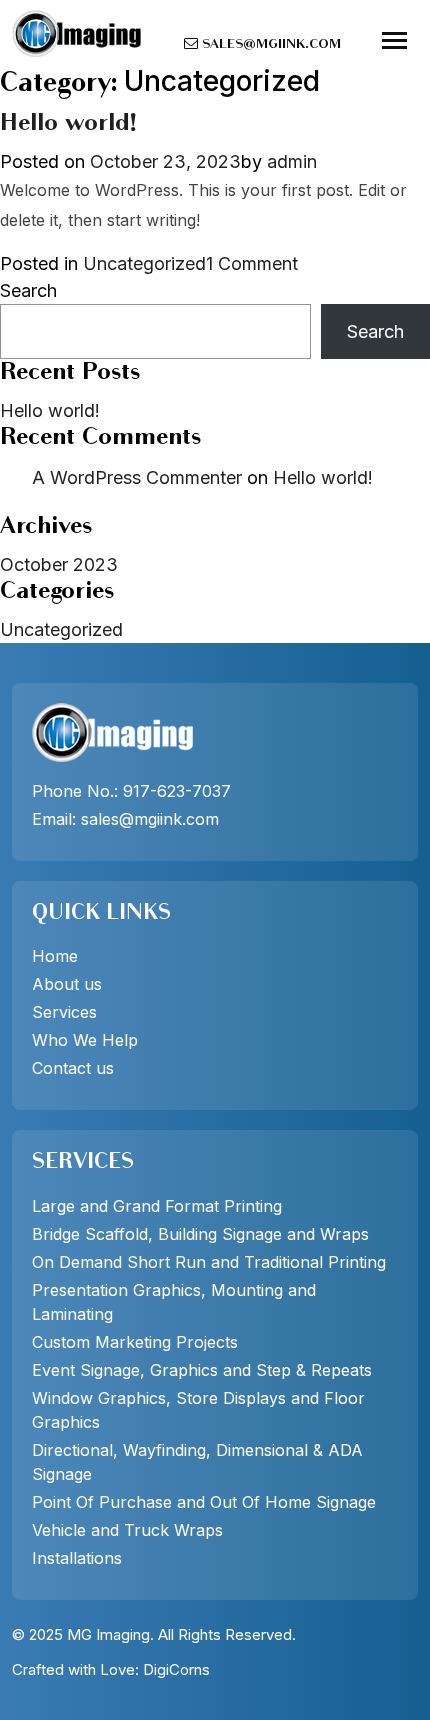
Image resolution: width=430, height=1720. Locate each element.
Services (64, 1012)
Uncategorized (144, 263)
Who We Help (85, 1040)
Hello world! (68, 124)
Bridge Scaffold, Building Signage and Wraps (200, 1234)
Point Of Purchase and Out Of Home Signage (204, 1502)
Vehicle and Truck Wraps (127, 1530)
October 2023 (59, 564)
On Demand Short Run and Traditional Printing (209, 1262)
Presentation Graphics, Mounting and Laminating (174, 1302)
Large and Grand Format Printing (157, 1206)
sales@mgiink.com (150, 819)
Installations (77, 1558)
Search (28, 290)
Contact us (73, 1068)
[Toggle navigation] (394, 40)
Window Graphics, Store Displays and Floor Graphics (198, 1410)
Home (55, 956)
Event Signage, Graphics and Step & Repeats (202, 1370)
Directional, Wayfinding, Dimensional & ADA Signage (197, 1462)
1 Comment (252, 264)
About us (67, 984)
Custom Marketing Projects (135, 1342)
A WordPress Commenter (137, 477)
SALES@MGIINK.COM (269, 45)
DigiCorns (176, 1669)
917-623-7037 (177, 791)
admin (292, 161)
